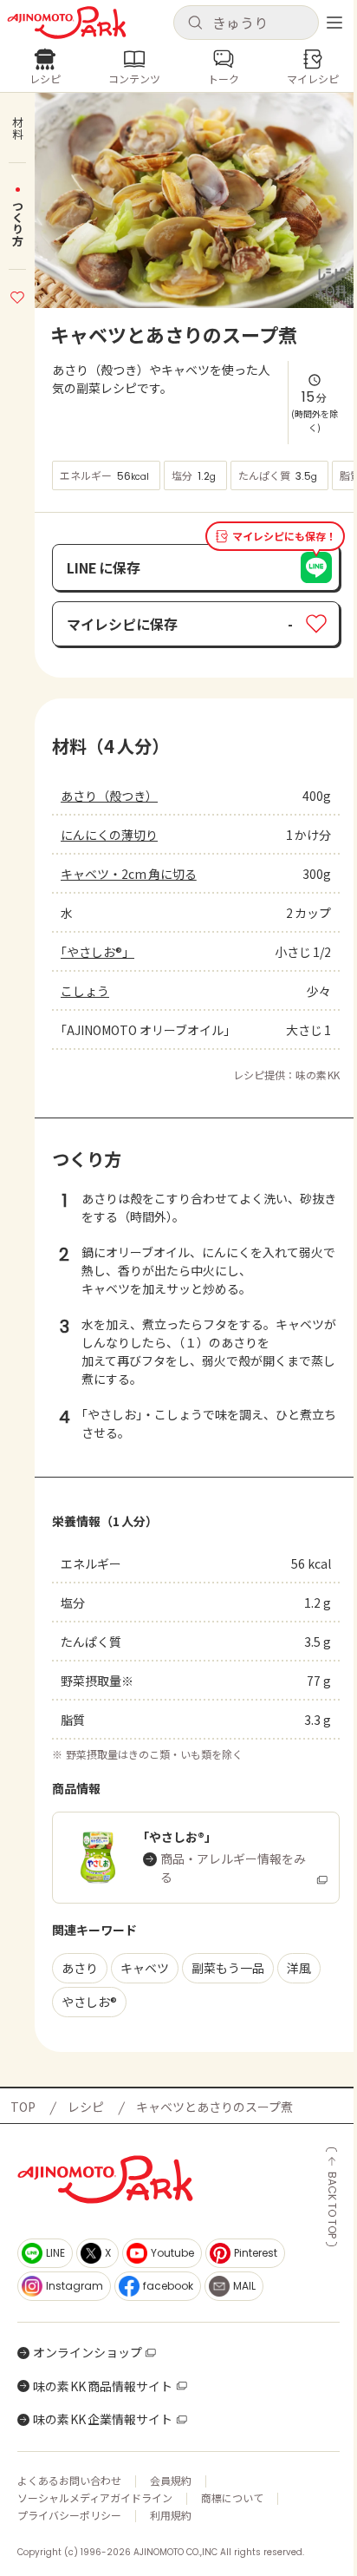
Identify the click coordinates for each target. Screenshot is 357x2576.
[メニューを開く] (334, 23)
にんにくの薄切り (109, 835)
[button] (246, 23)
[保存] (17, 295)
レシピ (86, 2107)
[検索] (195, 23)
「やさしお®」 (97, 952)
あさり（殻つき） (109, 796)
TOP (23, 2107)
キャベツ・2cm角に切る (129, 874)
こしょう (85, 991)
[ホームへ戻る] (67, 23)
